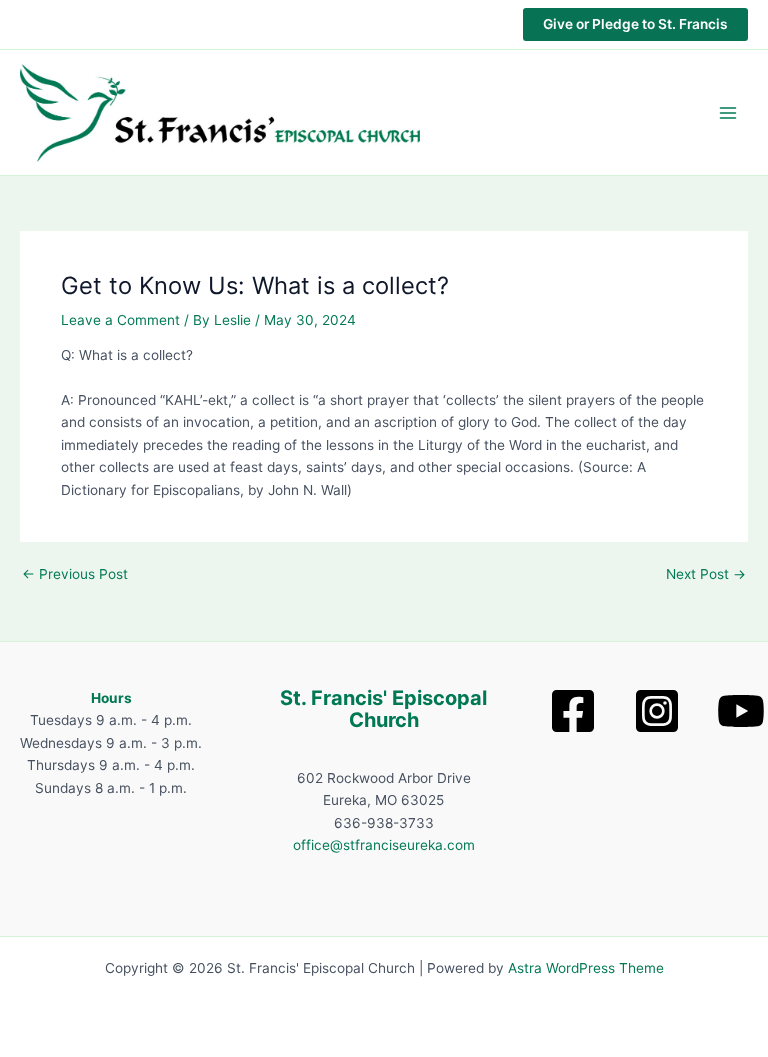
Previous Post (75, 575)
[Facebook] (573, 711)
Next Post (706, 575)
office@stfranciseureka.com (384, 845)
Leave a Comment (120, 320)
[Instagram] (657, 711)
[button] (635, 25)
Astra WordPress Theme (586, 968)
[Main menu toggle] (728, 112)
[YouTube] (741, 711)
